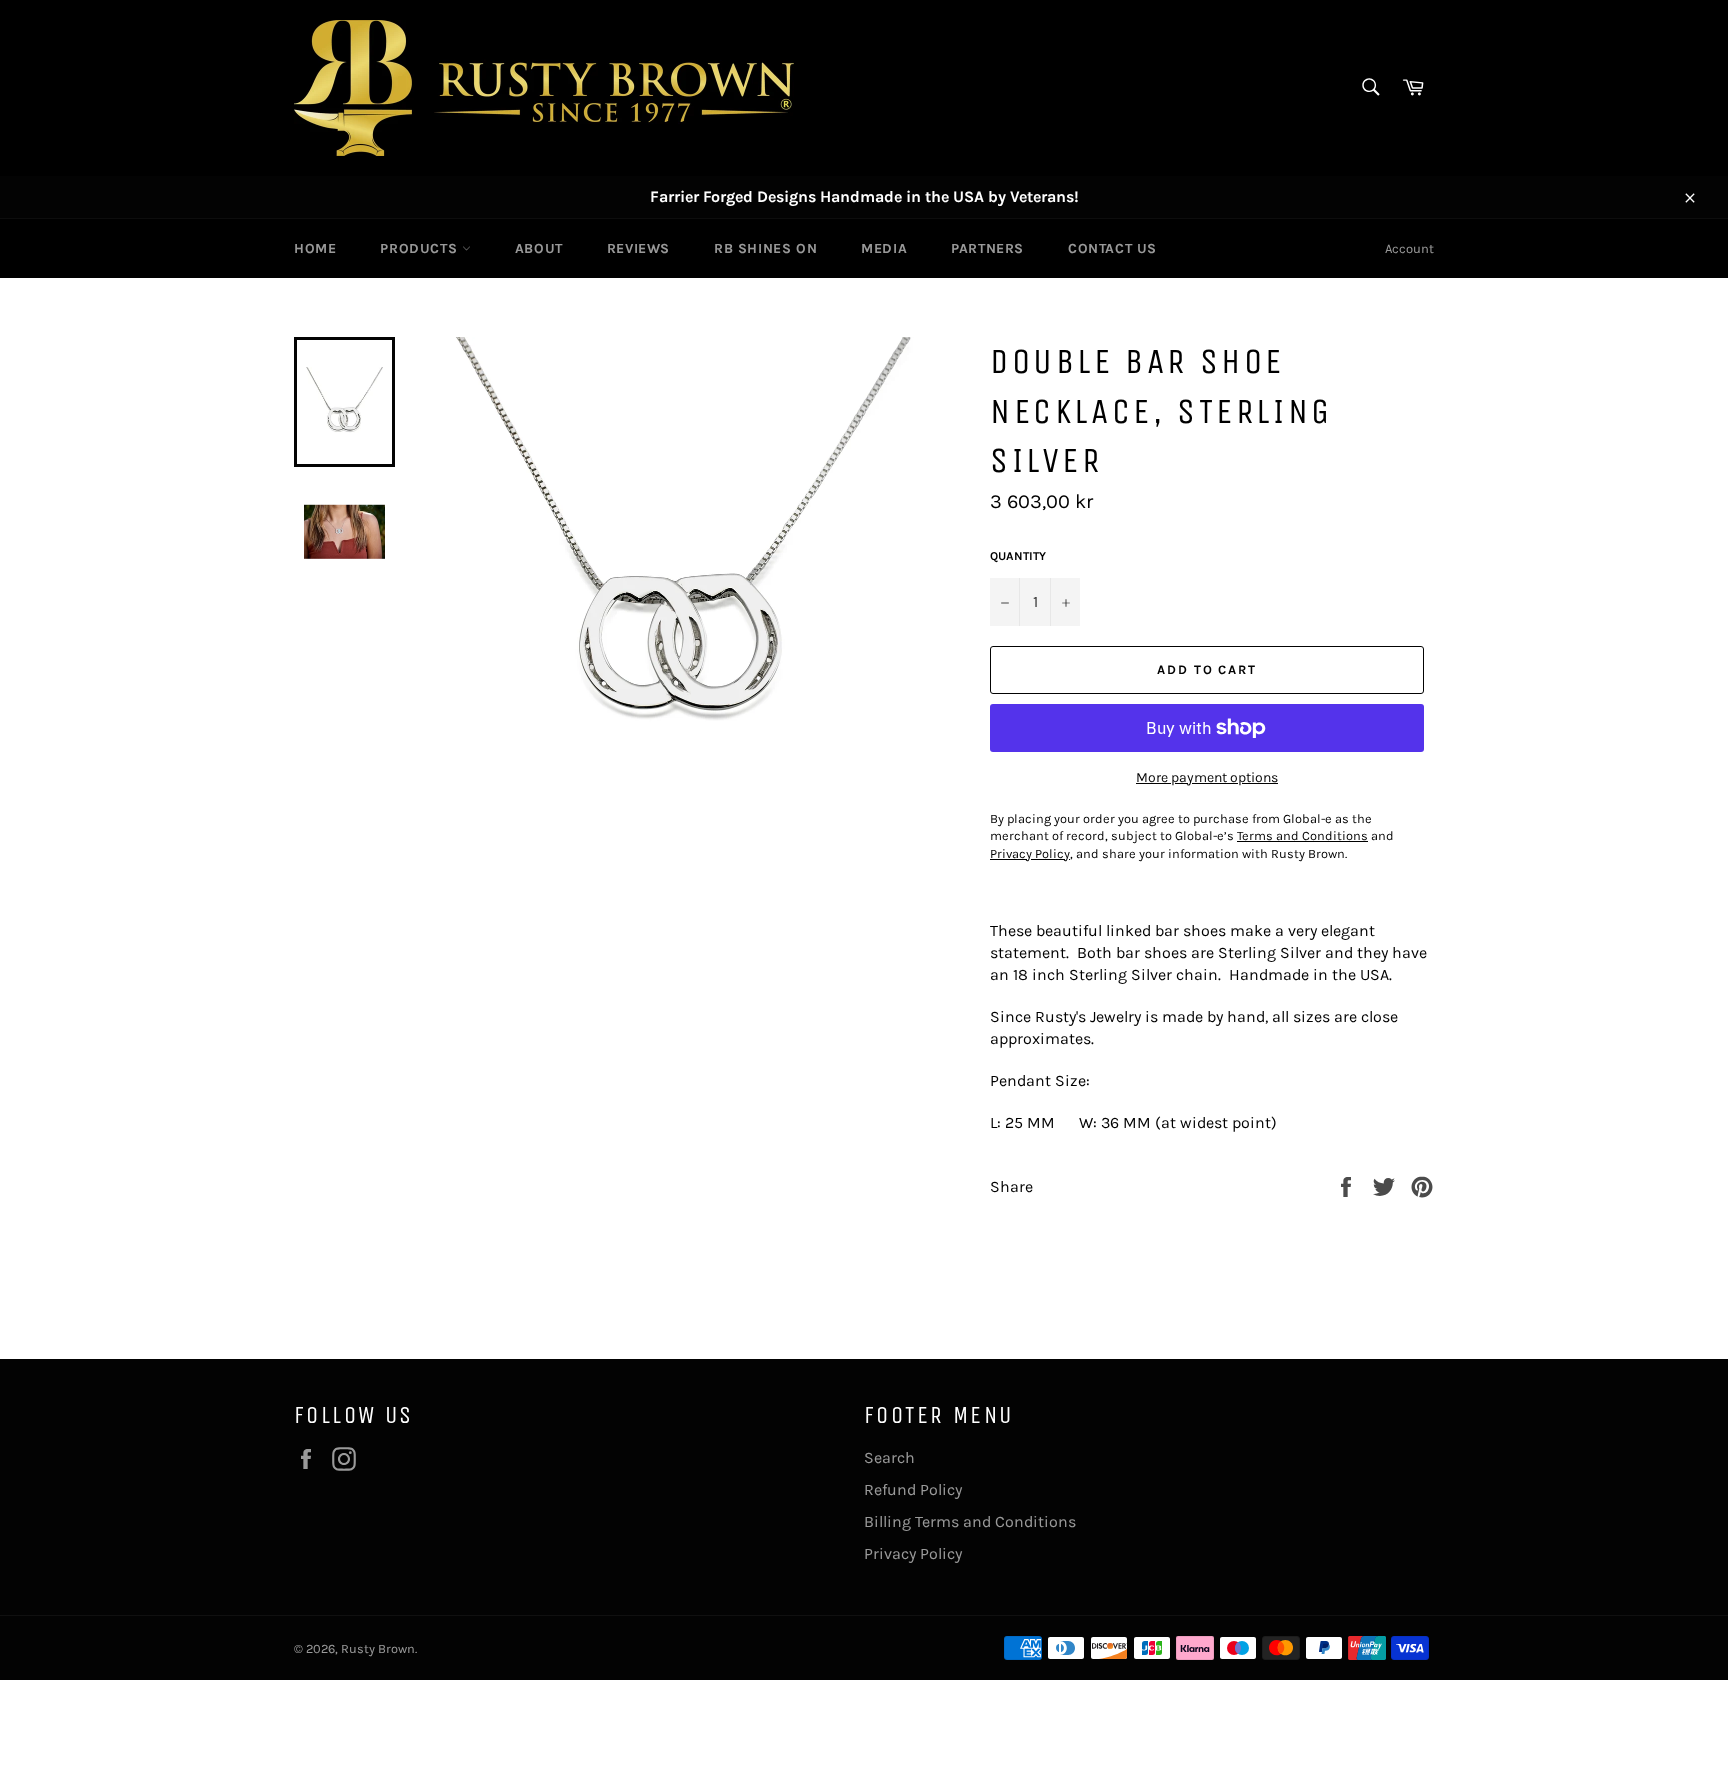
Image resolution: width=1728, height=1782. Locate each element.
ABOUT (539, 248)
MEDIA (884, 248)
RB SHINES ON (765, 248)
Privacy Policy (913, 1553)
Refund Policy (913, 1489)
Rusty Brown (378, 1648)
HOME (315, 248)
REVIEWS (638, 248)
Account (1409, 248)
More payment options (1207, 777)
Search (889, 1457)
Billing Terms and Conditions (970, 1521)
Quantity (1018, 556)
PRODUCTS (420, 248)
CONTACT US (1112, 248)
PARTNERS (987, 248)
